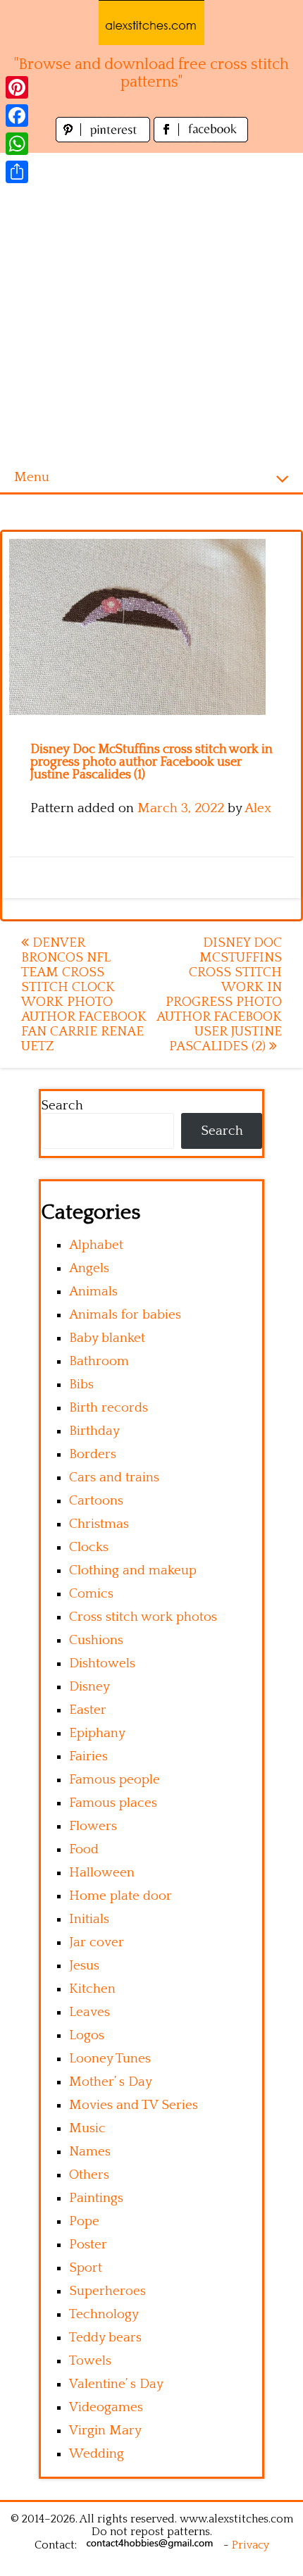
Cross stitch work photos (143, 1617)
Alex (258, 808)
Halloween (102, 1873)
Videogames (106, 2407)
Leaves (89, 2012)
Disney (89, 1687)
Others (89, 2175)
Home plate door (120, 1896)
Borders (93, 1454)
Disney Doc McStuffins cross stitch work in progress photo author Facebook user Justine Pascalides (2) (219, 995)
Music (87, 2128)
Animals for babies (125, 1315)
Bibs (81, 1385)
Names (90, 2152)
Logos (87, 2035)
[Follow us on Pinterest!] (105, 138)
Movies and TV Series (134, 2105)
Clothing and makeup (133, 1570)
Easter (88, 1710)
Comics (91, 1594)
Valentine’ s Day (116, 2384)
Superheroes (107, 2291)
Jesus (84, 1966)
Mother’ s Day (111, 2082)
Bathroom (99, 1361)
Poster (88, 2245)
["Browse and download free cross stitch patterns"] (151, 23)
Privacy (251, 2545)
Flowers (93, 1826)
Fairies (88, 1756)
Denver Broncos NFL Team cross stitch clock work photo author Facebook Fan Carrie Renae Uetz (84, 995)
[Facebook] (17, 116)
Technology (104, 2314)
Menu (32, 477)
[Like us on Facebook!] (201, 138)
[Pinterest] (17, 87)
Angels (89, 1268)
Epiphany (97, 1733)
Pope (84, 2221)
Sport (86, 2268)
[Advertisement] (151, 304)
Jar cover (97, 1942)
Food (84, 1849)
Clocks (89, 1547)
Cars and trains (114, 1477)
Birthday (94, 1431)
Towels (90, 2361)
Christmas (99, 1524)
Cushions (96, 1640)
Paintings (96, 2198)
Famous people (115, 1780)
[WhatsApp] (17, 144)
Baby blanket (107, 1338)
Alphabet (96, 1245)
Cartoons (96, 1501)
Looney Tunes (110, 2059)
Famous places (113, 1803)
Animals (93, 1292)
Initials (89, 1919)
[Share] (17, 172)
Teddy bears (105, 2338)
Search (62, 1106)
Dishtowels (102, 1663)
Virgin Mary (105, 2431)
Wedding (97, 2454)
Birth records (109, 1408)
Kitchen (92, 1989)
